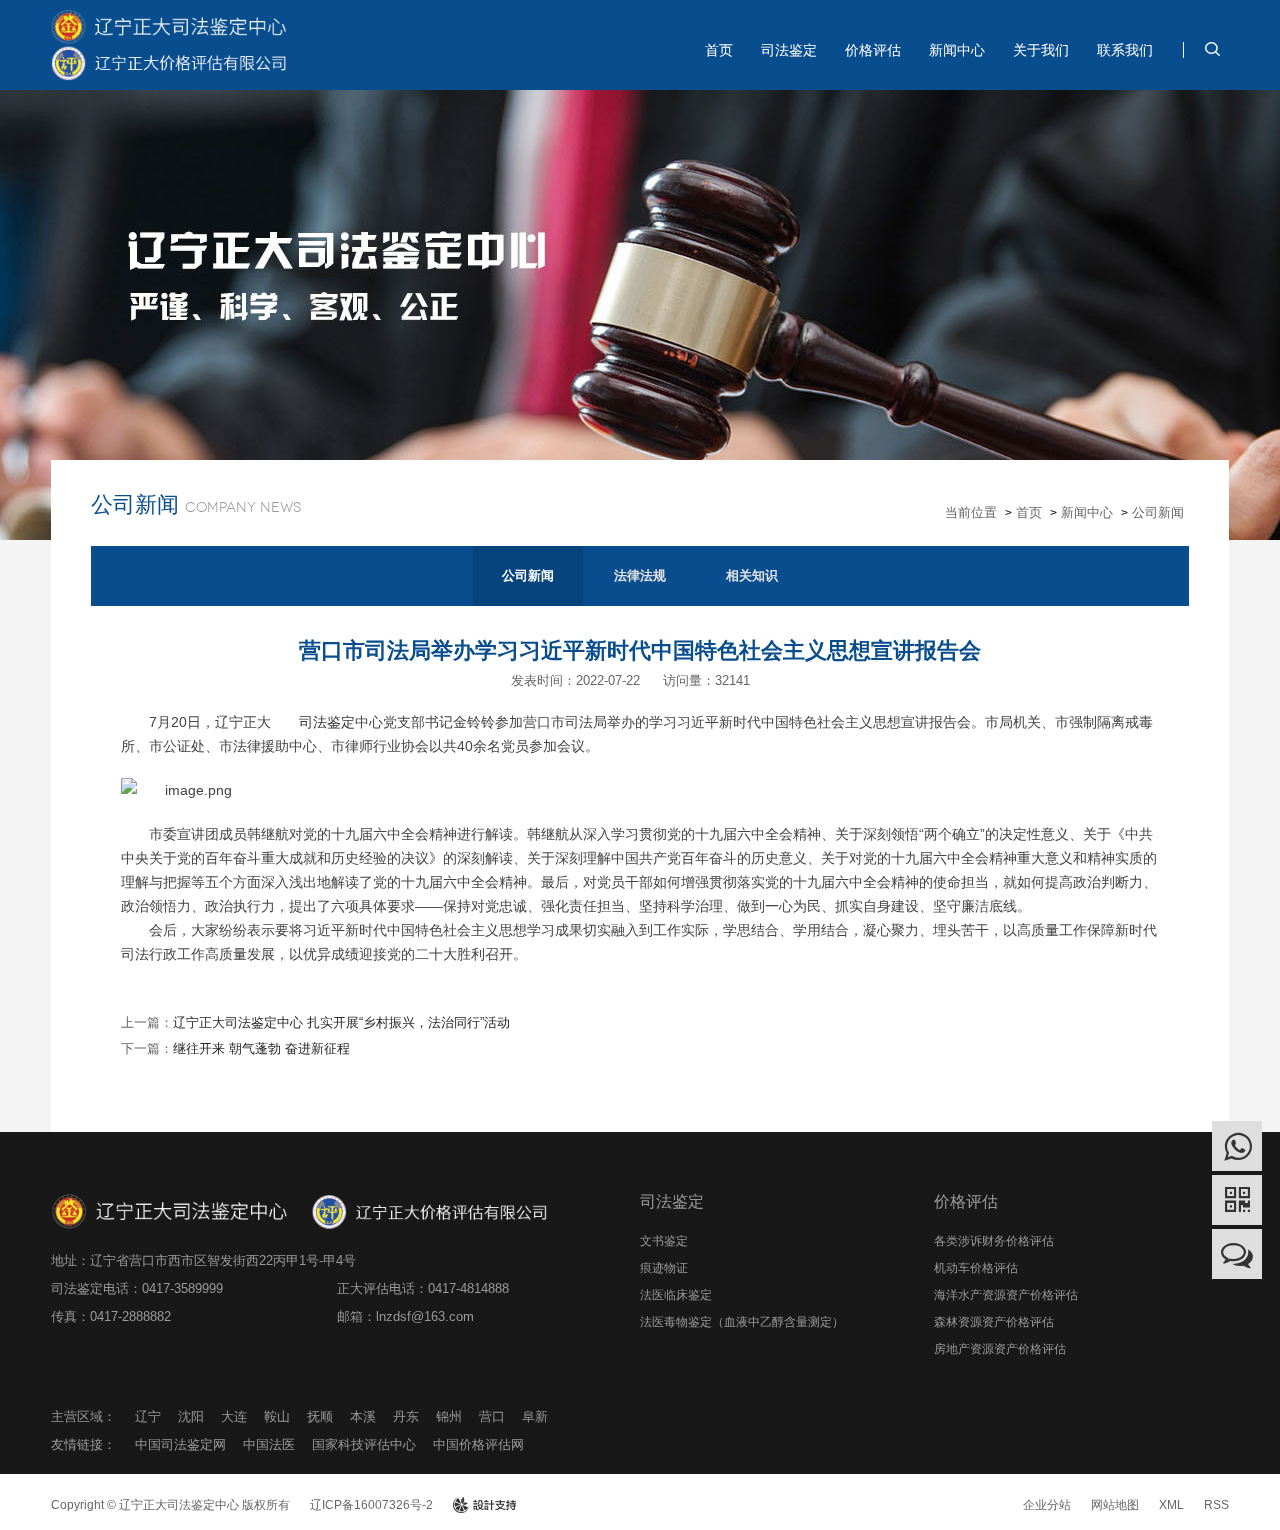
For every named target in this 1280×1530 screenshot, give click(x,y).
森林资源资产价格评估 (994, 1322)
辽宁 (148, 1416)
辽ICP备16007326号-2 (371, 1505)
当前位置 (971, 512)
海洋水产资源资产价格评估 (1006, 1295)
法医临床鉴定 (676, 1295)
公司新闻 (1158, 512)
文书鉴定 (664, 1241)
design (485, 1505)
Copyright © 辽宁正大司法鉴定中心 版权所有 (170, 1505)
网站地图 (1115, 1505)
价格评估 (873, 50)
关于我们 (1041, 50)
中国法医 (269, 1444)
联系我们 (1125, 50)
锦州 (449, 1416)
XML (1171, 1505)
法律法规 (640, 575)
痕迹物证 (664, 1268)
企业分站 (1047, 1505)
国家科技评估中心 (364, 1444)
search (1212, 49)
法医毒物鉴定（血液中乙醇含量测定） (742, 1322)
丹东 (406, 1416)
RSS (1216, 1505)
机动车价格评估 (976, 1268)
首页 (719, 50)
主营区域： (83, 1416)
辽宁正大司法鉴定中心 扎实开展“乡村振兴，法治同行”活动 (341, 1022)
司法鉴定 (789, 50)
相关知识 (752, 575)
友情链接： (83, 1444)
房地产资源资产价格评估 (1000, 1349)
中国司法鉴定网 (180, 1444)
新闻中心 (957, 50)
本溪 (363, 1416)
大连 (234, 1416)
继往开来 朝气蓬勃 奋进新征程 (261, 1048)
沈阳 (191, 1416)
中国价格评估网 (478, 1444)
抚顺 (320, 1416)
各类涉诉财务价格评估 (994, 1241)
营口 (492, 1416)
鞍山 (277, 1416)
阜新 (535, 1416)
